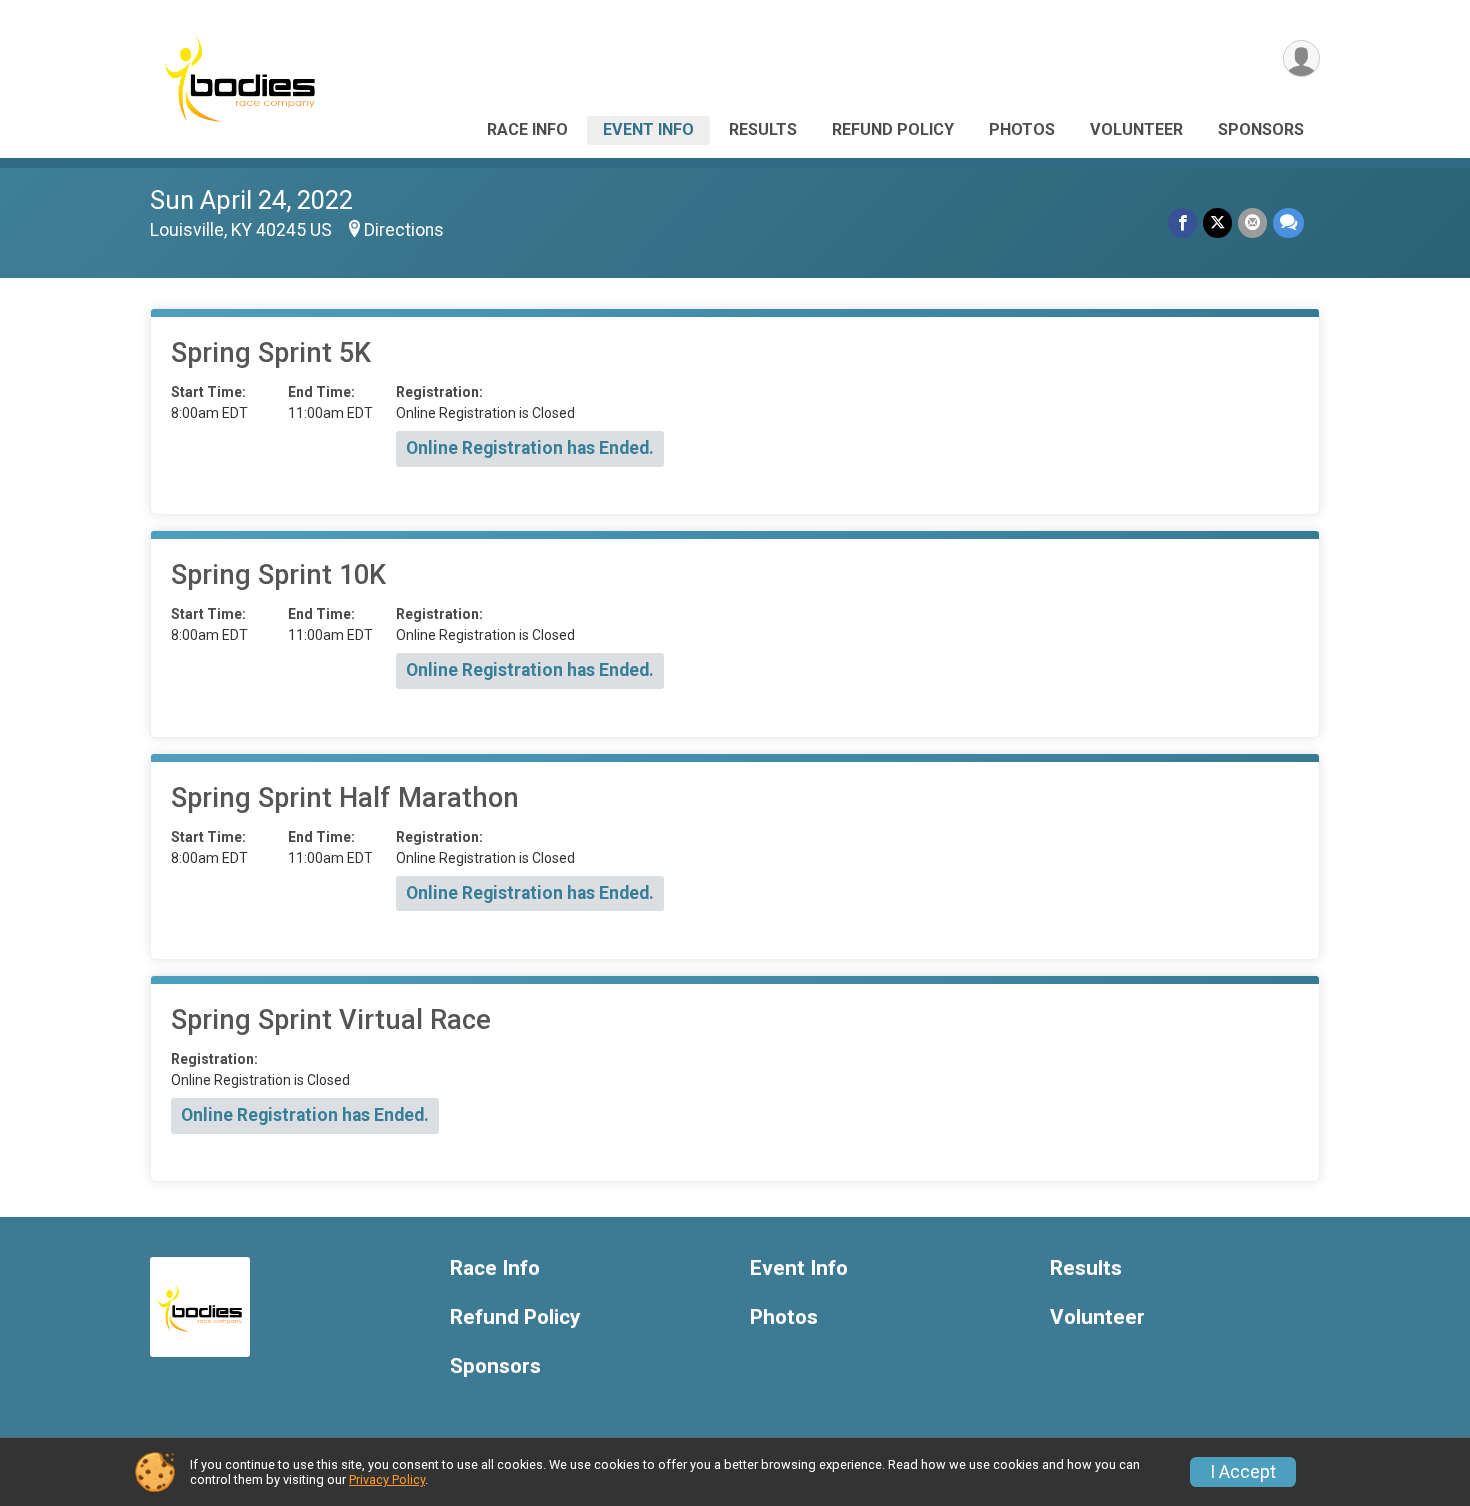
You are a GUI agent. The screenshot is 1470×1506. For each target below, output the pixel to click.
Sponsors (1261, 129)
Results (763, 129)
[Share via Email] (1252, 222)
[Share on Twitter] (1217, 222)
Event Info (648, 129)
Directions (404, 230)
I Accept (1243, 1472)
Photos (1022, 129)
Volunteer (1136, 129)
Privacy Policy (387, 1479)
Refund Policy (893, 129)
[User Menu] (1301, 58)
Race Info (527, 129)
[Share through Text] (1288, 222)
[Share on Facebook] (1182, 222)
